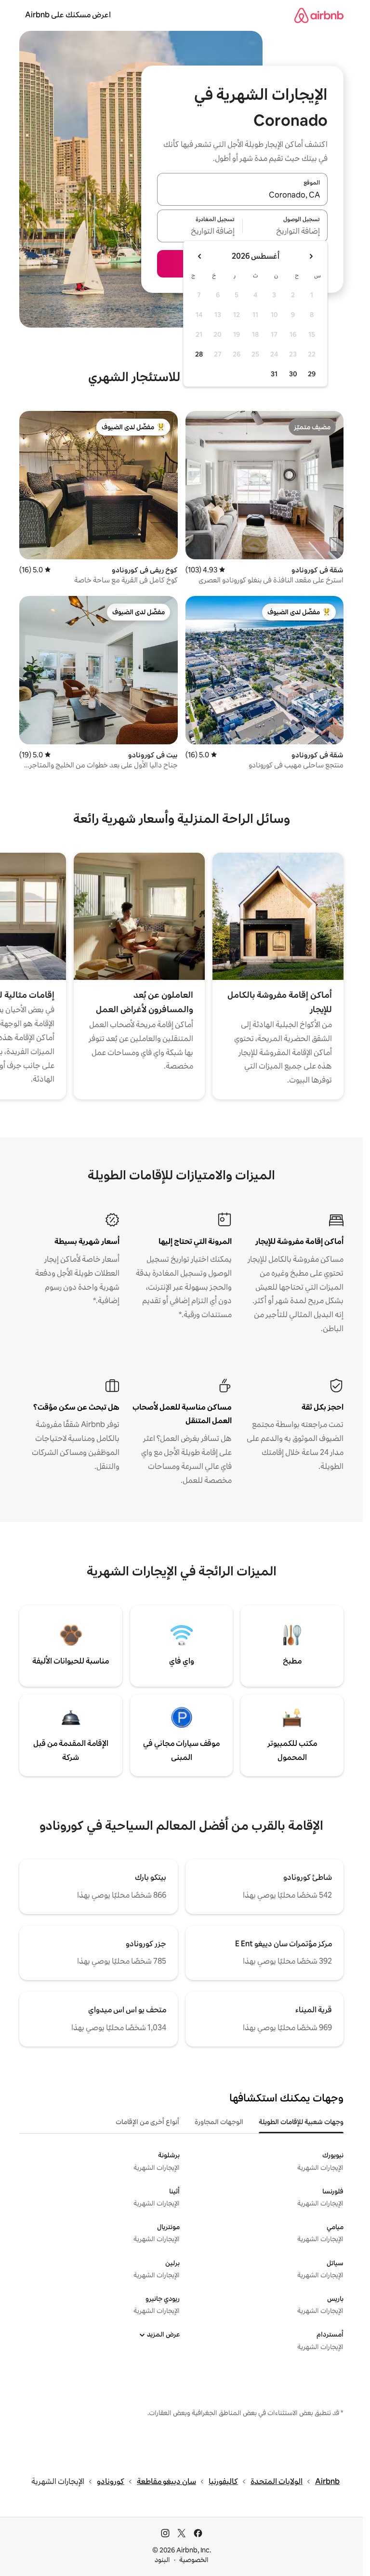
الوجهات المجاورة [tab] (219, 2122)
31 (274, 374)
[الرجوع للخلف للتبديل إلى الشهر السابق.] (311, 256)
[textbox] (285, 232)
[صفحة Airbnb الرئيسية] (319, 15)
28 (199, 354)
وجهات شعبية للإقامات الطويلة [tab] (301, 2122)
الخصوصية (194, 2560)
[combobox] (242, 195)
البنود (162, 2560)
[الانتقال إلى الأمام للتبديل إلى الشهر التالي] (200, 256)
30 (293, 374)
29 (312, 374)
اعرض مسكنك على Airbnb (68, 15)
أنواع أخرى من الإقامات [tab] (147, 2122)
